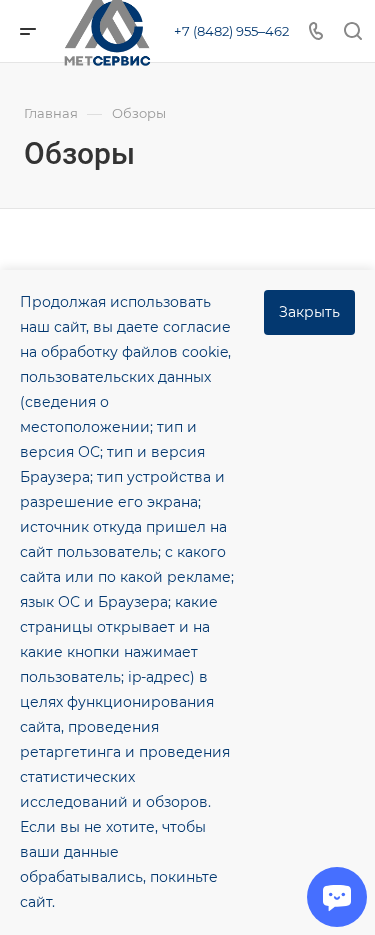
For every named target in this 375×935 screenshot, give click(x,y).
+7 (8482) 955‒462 (231, 31)
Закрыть (309, 312)
